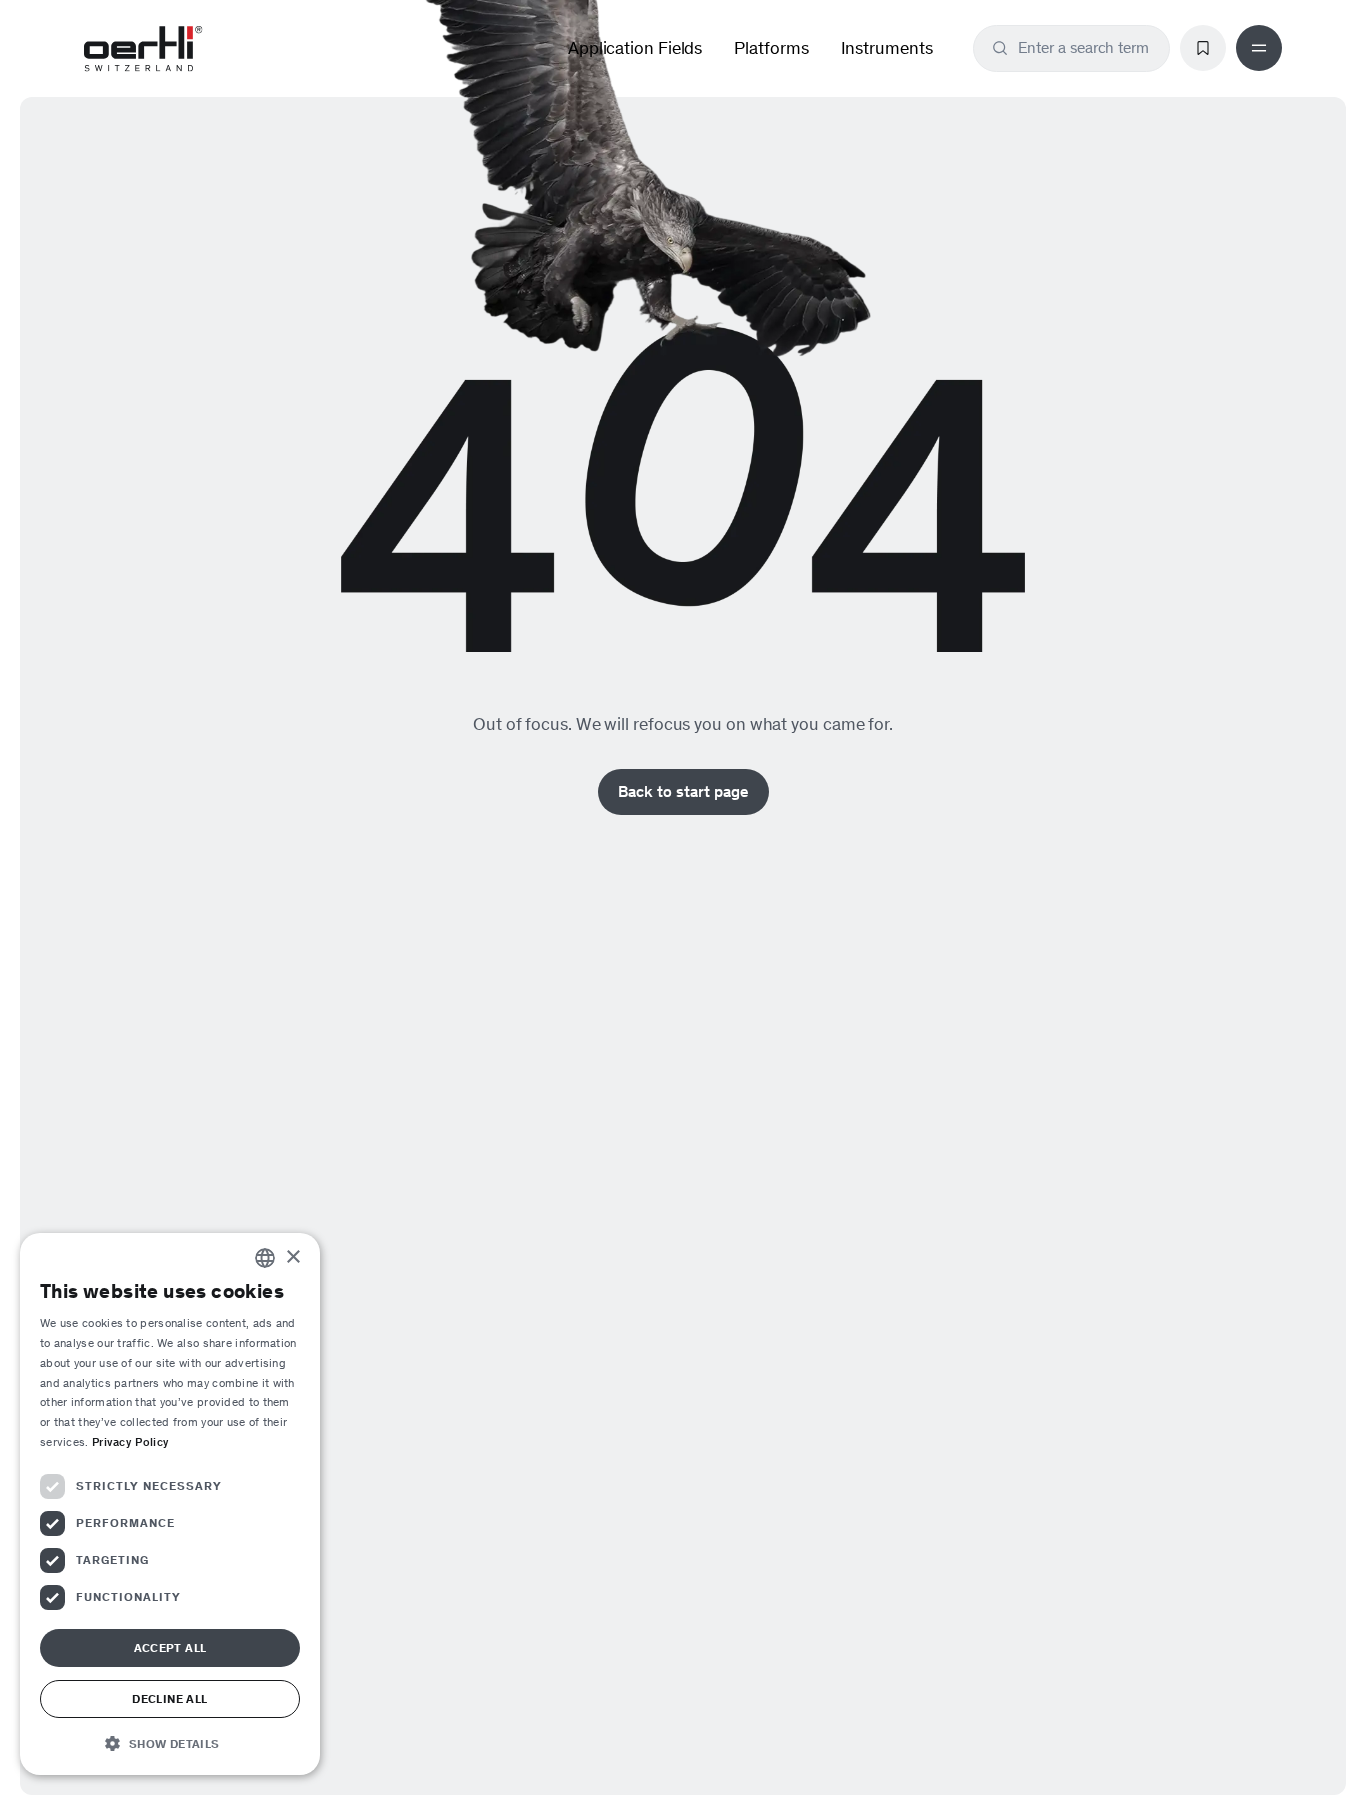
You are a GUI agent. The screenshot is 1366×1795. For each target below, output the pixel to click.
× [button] (292, 1257)
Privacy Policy (130, 1442)
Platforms (771, 48)
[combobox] (1083, 48)
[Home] (143, 49)
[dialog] (170, 1504)
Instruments (887, 48)
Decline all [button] (169, 1699)
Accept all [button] (170, 1648)
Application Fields (635, 48)
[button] (170, 1743)
